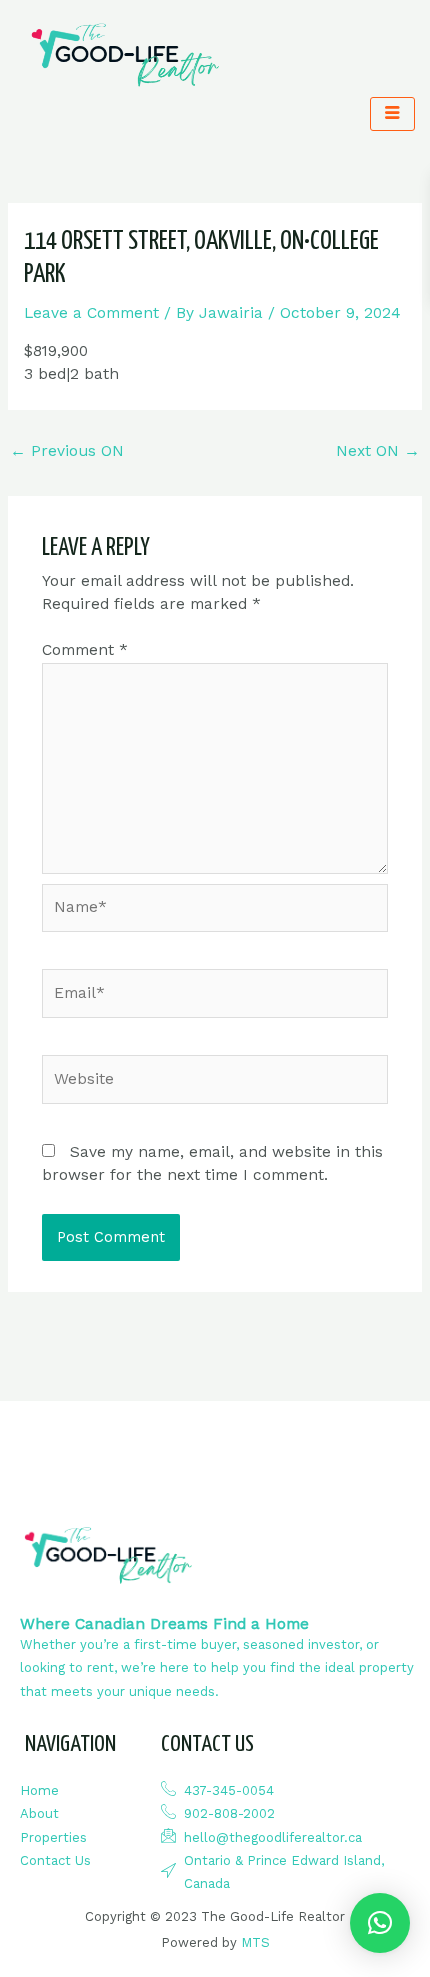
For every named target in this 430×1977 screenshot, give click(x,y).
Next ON (378, 451)
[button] (380, 1923)
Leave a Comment (91, 313)
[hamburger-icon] (392, 114)
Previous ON (67, 451)
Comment (85, 650)
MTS (255, 1942)
